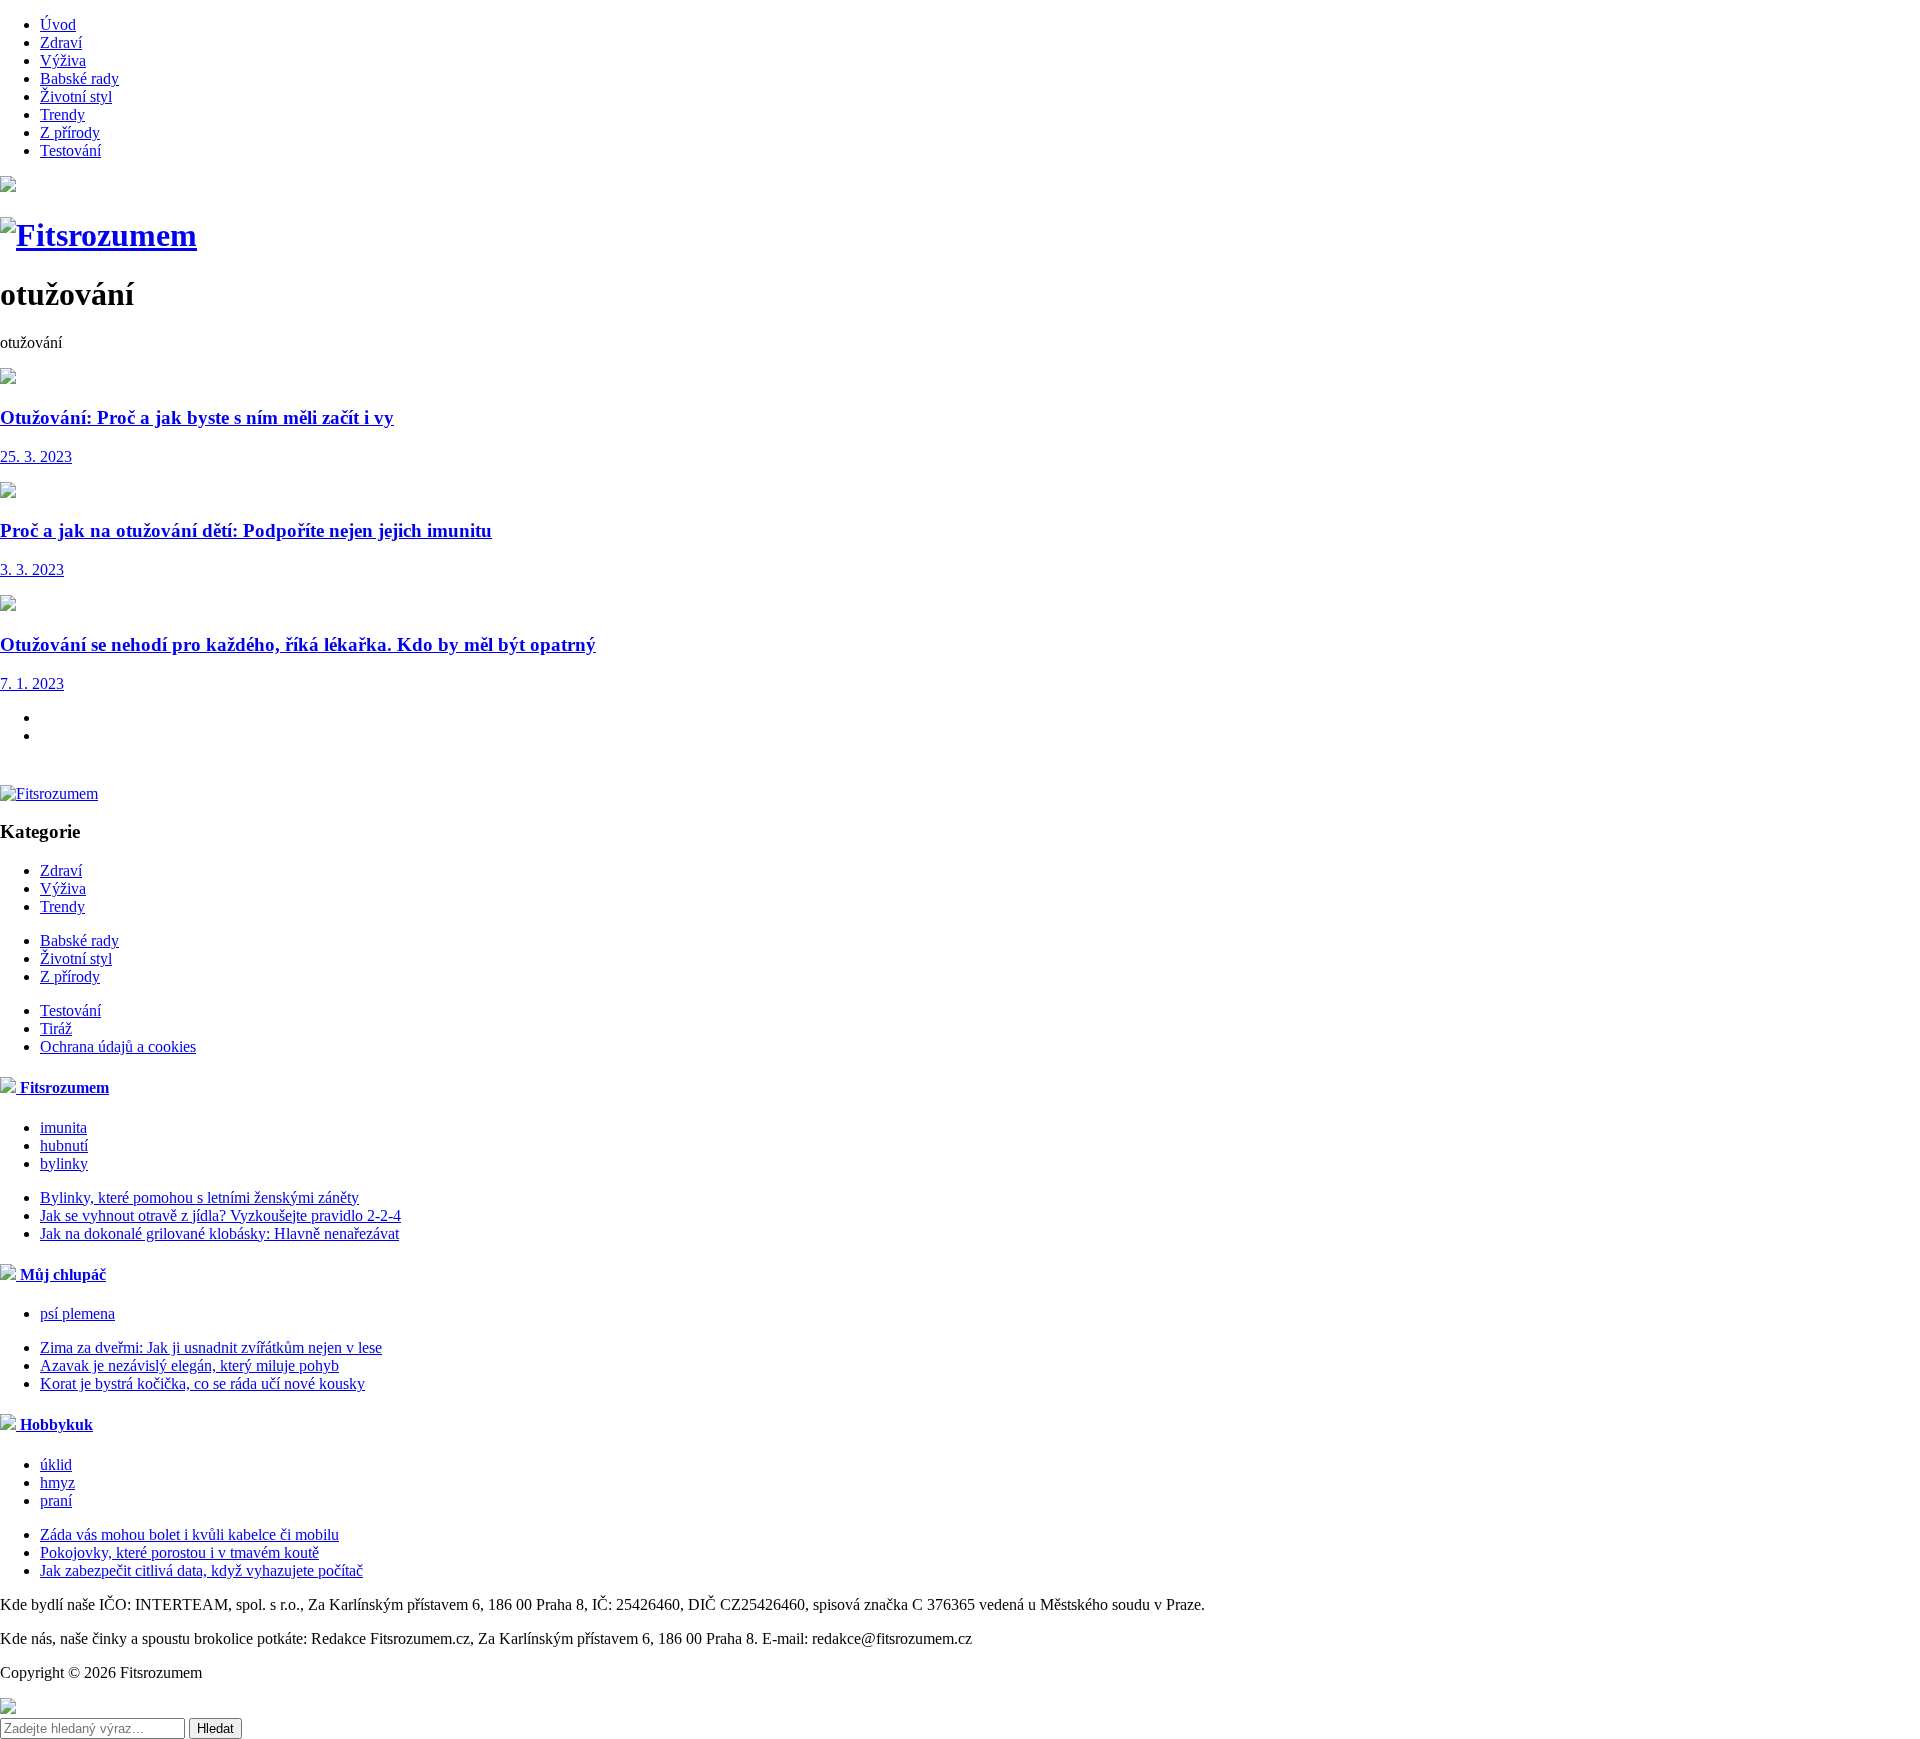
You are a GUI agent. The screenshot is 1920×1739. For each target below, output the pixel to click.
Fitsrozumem (62, 1087)
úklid (56, 1464)
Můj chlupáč (61, 1274)
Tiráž (56, 1028)
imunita (63, 1127)
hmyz (57, 1482)
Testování (70, 150)
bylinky (64, 1163)
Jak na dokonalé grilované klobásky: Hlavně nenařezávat (219, 1233)
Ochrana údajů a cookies (118, 1046)
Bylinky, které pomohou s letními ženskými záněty (199, 1197)
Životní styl (76, 96)
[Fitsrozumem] (98, 235)
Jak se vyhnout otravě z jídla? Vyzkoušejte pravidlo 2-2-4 (220, 1215)
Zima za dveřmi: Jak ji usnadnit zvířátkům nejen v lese (211, 1347)
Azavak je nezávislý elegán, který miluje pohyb (189, 1365)
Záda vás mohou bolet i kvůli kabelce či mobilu (189, 1534)
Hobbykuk (54, 1424)
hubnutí (64, 1145)
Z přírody (70, 132)
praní (56, 1500)
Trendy (62, 114)
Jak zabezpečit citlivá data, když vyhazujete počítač (201, 1570)
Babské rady (79, 78)
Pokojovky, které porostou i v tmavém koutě (179, 1552)
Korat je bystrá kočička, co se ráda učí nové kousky (202, 1383)
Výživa (63, 60)
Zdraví (61, 42)
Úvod (58, 24)
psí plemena (77, 1313)
